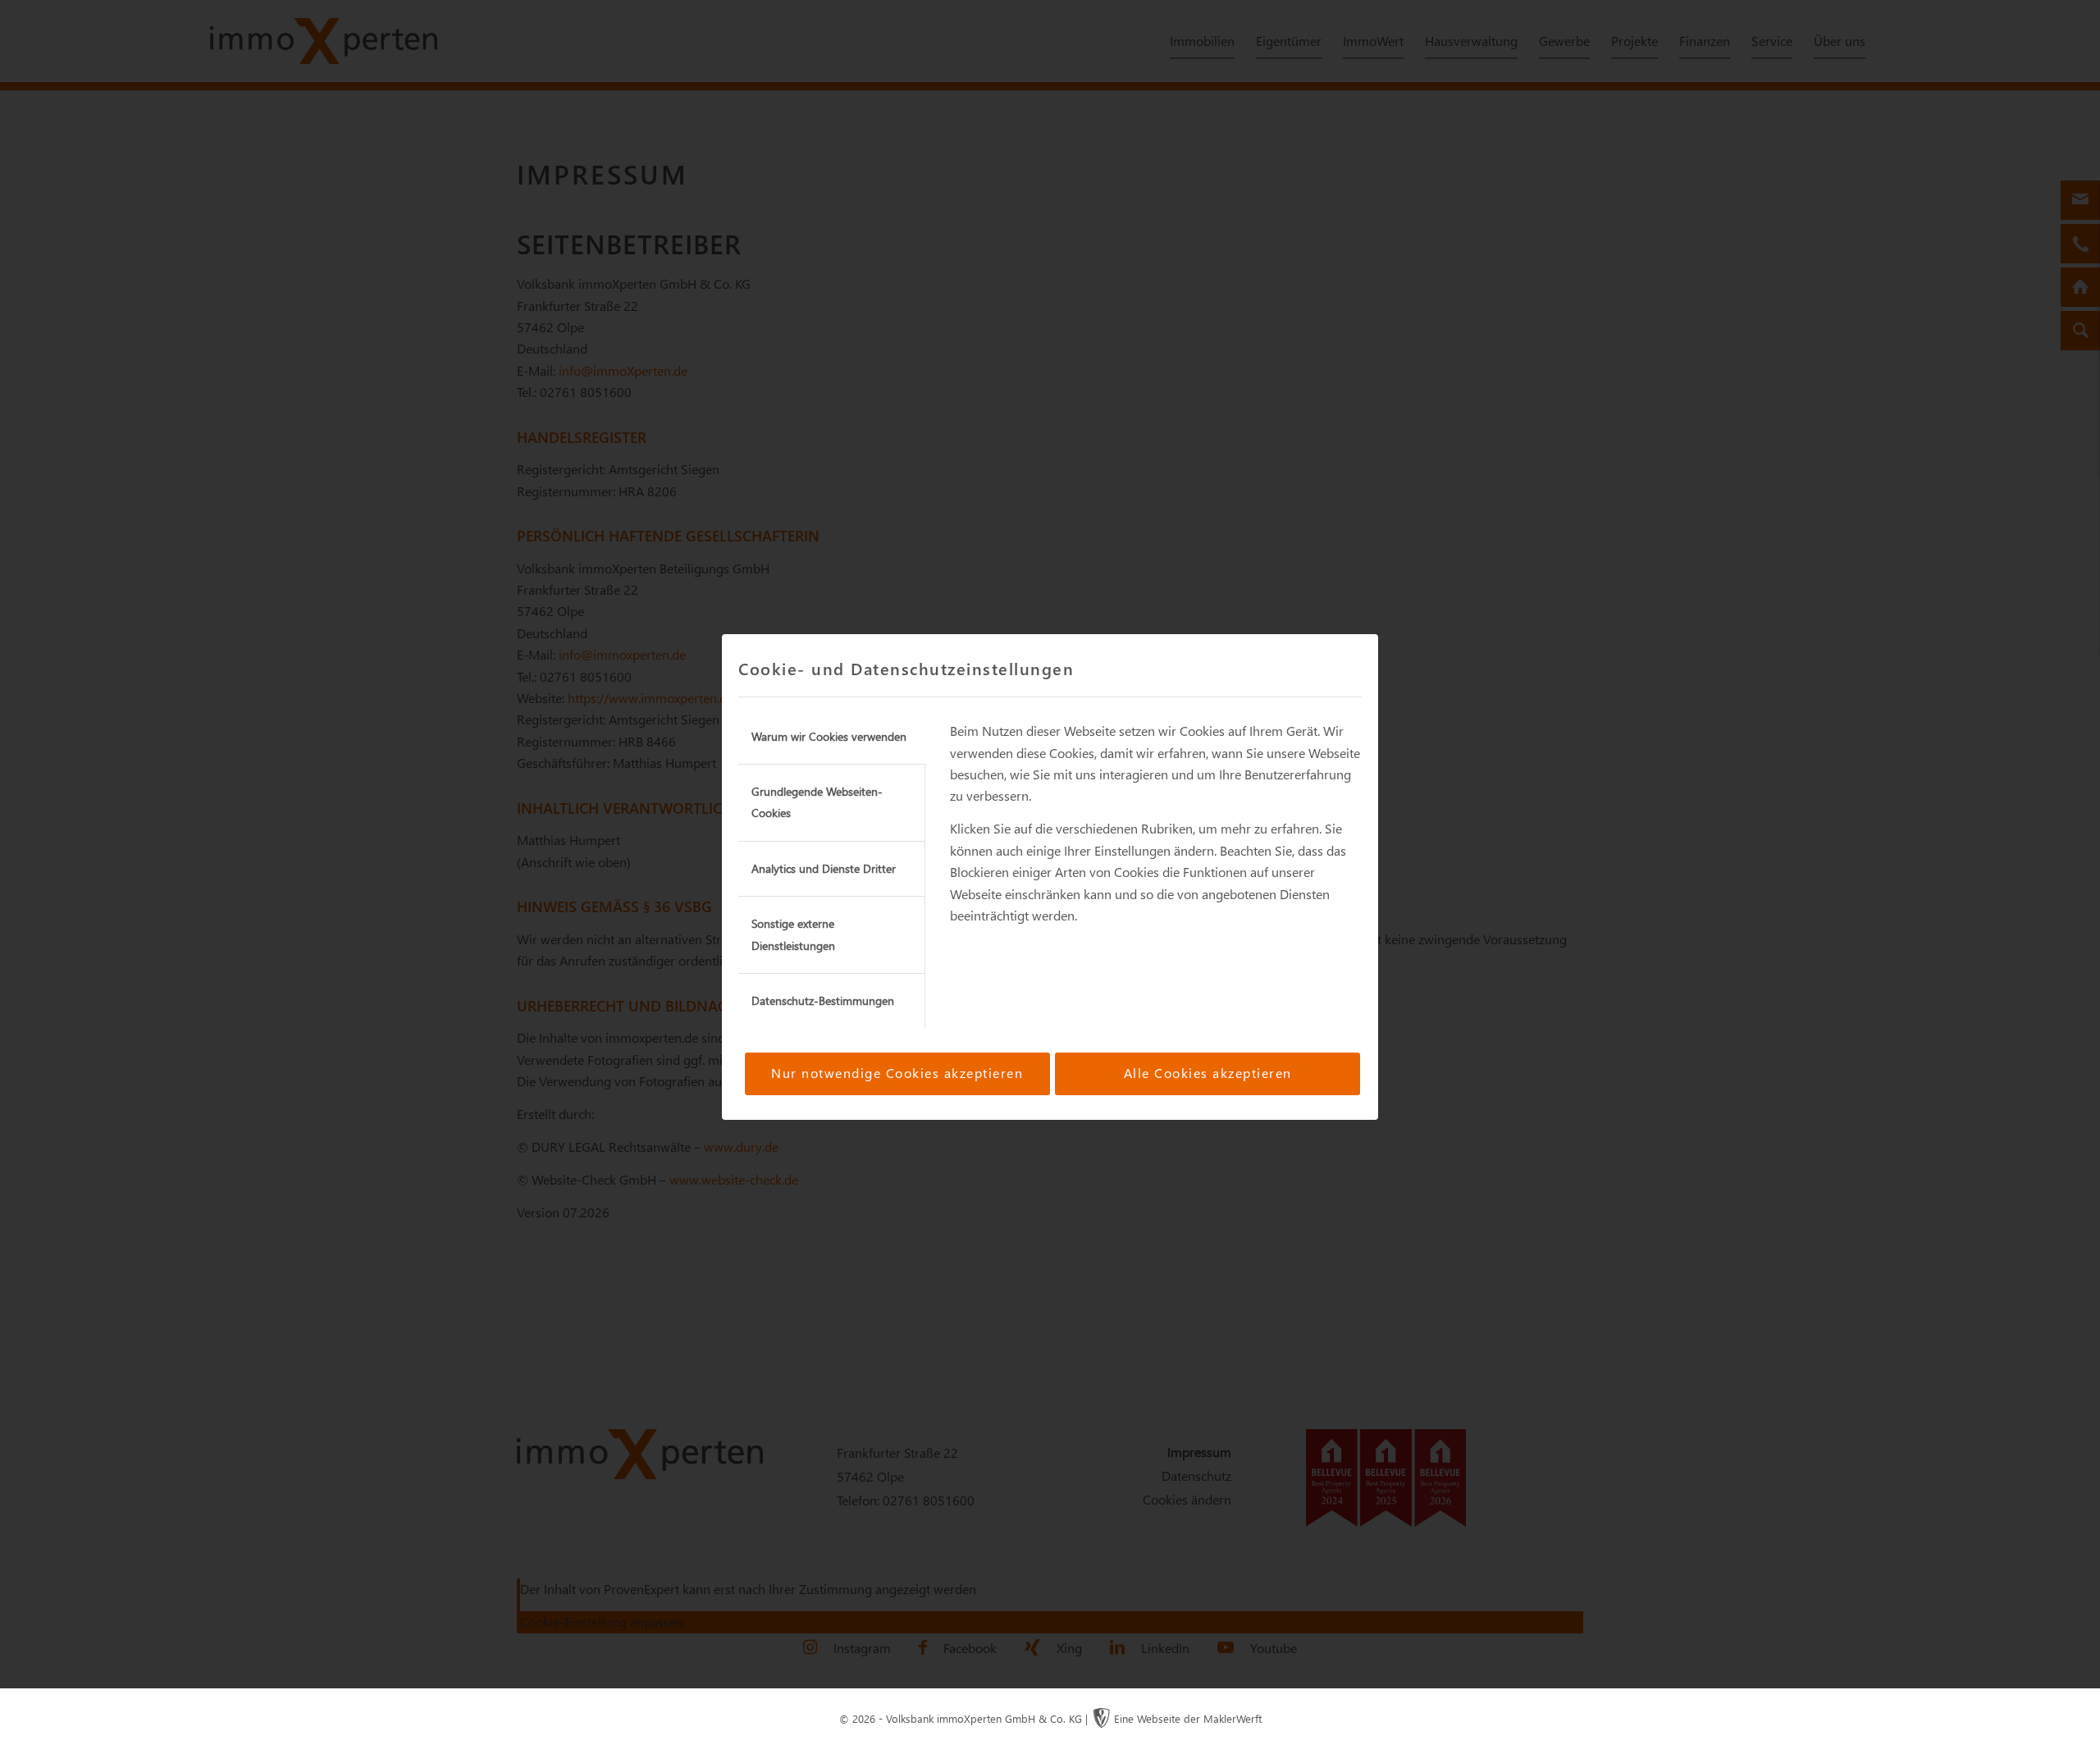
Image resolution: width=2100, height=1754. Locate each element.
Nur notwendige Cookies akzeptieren (897, 1073)
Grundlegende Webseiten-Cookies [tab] (817, 802)
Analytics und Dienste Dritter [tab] (824, 868)
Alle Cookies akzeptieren (1208, 1073)
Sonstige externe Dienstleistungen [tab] (793, 934)
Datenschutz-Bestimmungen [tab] (823, 1000)
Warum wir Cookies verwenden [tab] (829, 736)
